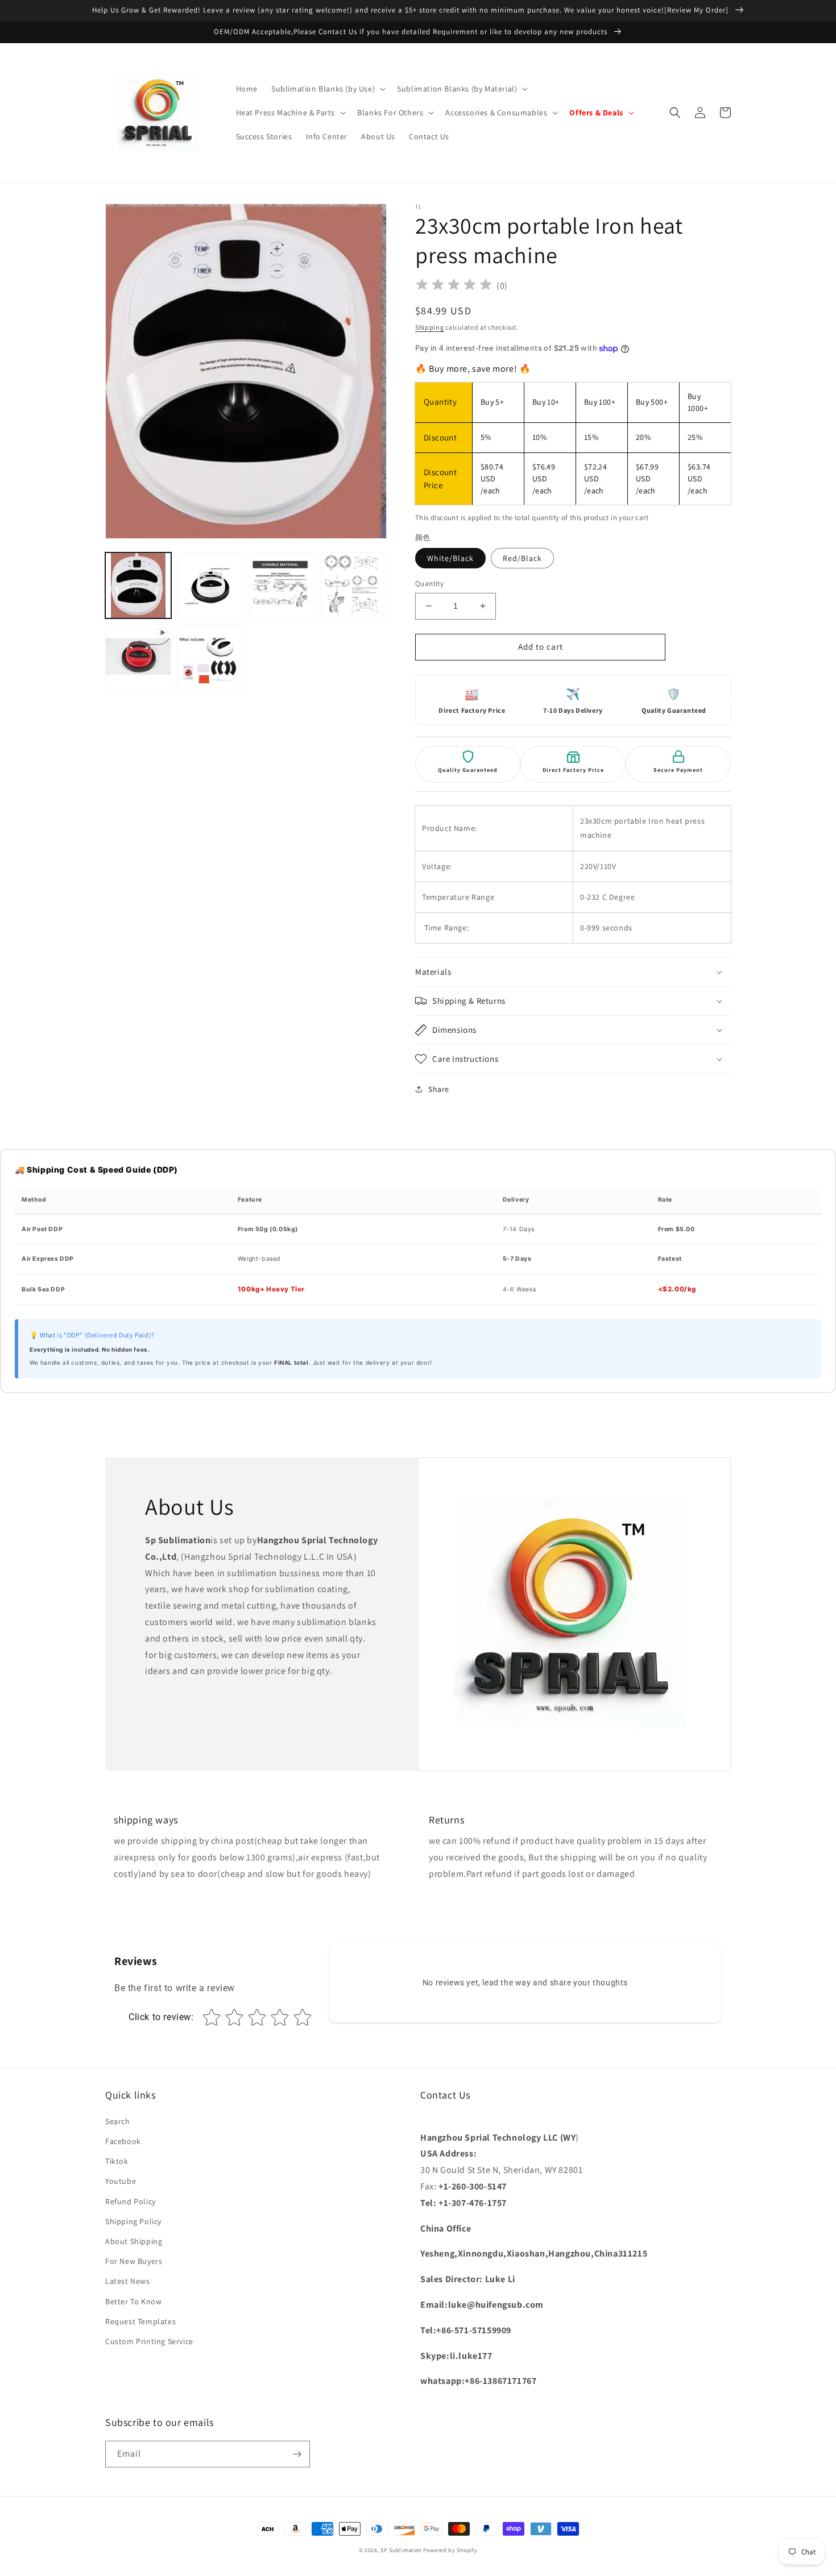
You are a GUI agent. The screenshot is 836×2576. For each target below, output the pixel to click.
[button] (327, 89)
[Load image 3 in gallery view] (282, 585)
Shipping (430, 327)
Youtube (121, 2181)
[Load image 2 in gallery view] (210, 585)
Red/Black (522, 558)
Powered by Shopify (450, 2550)
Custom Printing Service (149, 2341)
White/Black (450, 558)
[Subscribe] (297, 2454)
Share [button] (439, 1089)
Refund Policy (131, 2201)
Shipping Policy (133, 2221)
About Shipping (134, 2241)
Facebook (123, 2141)
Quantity (429, 583)
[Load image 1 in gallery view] (138, 585)
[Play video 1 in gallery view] (138, 657)
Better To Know (133, 2301)
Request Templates (140, 2321)
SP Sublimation (401, 2550)
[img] (454, 286)
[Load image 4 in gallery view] (354, 585)
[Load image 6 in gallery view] (210, 657)
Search (118, 2121)
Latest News (128, 2281)
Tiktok (117, 2161)
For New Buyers (134, 2261)
